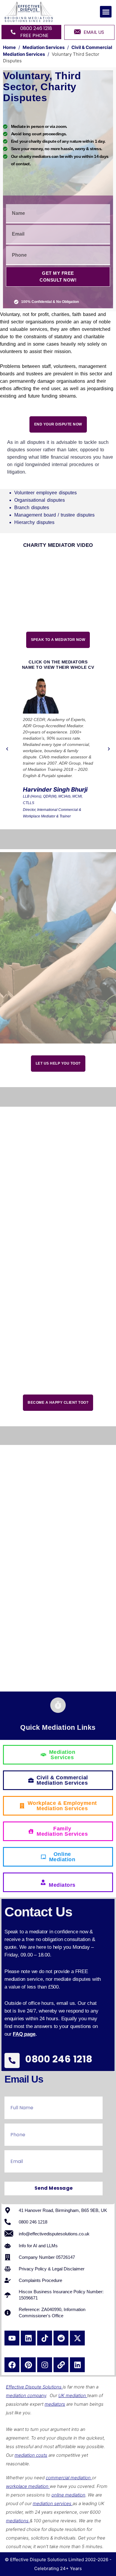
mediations (18, 2521)
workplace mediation (28, 2486)
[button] (106, 12)
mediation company (26, 2395)
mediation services (53, 2503)
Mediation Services (44, 47)
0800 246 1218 (59, 2059)
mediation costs (31, 2455)
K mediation (74, 2395)
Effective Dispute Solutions (34, 2387)
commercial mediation (69, 2478)
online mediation (68, 2495)
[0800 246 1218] (12, 2060)
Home (9, 47)
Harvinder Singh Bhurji (55, 790)
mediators (55, 2404)
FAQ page (24, 2034)
